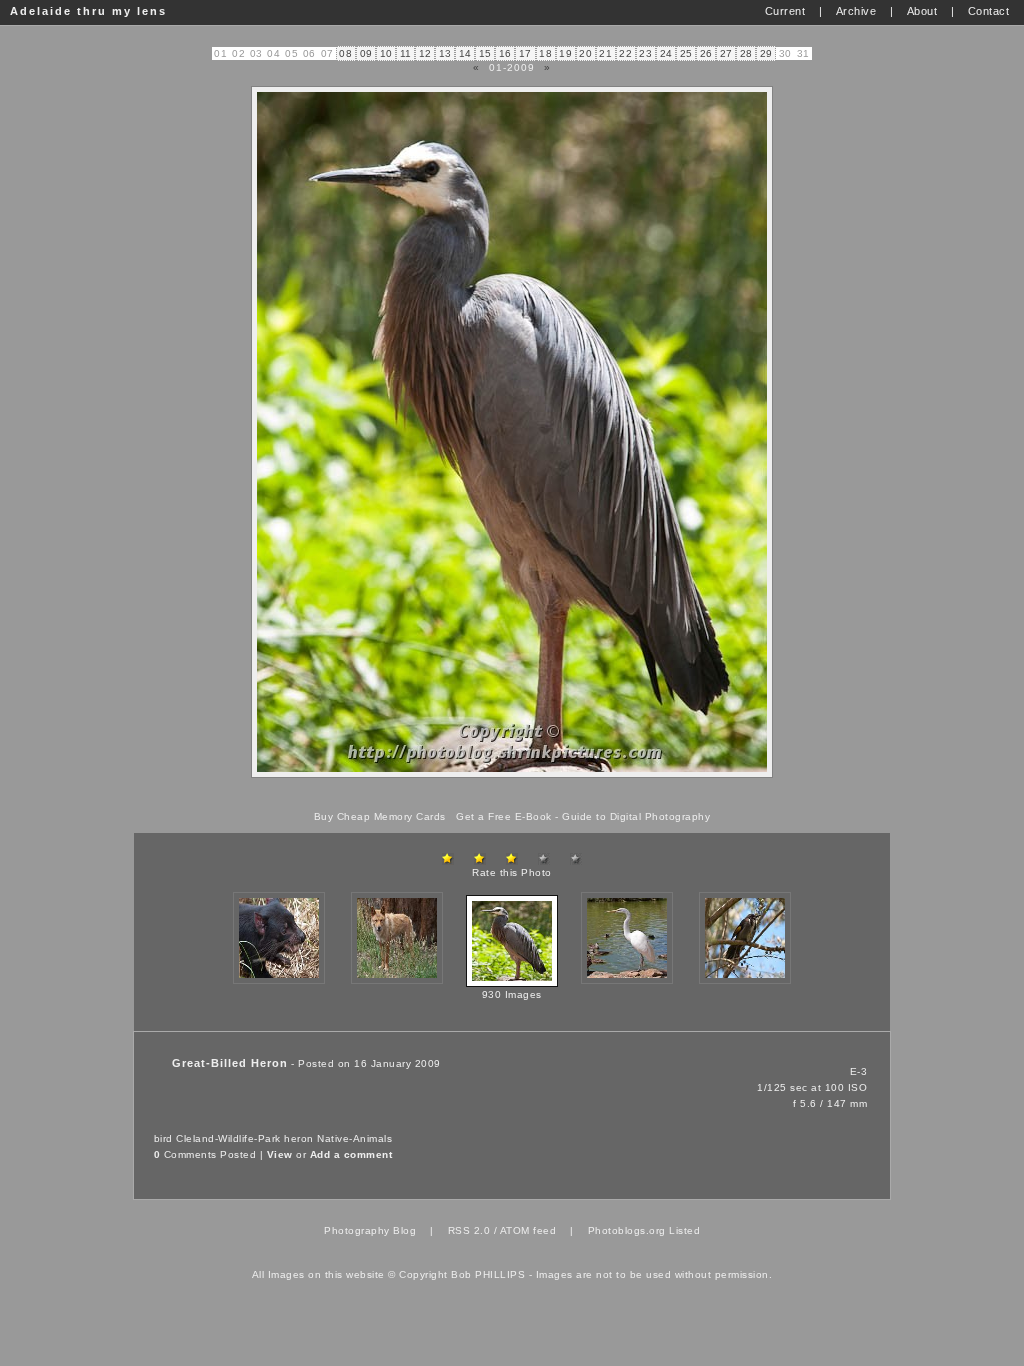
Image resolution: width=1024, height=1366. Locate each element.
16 (505, 53)
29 (766, 53)
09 (366, 53)
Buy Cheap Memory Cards (380, 816)
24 (666, 53)
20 (585, 53)
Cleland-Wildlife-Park (228, 1138)
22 (625, 53)
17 (525, 53)
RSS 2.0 (469, 1230)
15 (485, 53)
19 (565, 53)
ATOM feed (528, 1230)
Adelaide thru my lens (88, 11)
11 (406, 53)
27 (726, 53)
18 (545, 53)
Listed (684, 1230)
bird (163, 1138)
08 (345, 53)
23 (645, 53)
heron (299, 1138)
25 (686, 53)
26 (706, 53)
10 (386, 53)
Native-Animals (354, 1138)
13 (445, 53)
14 (465, 53)
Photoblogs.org (627, 1230)
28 (746, 53)
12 (425, 53)
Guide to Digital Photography (636, 816)
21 (605, 53)
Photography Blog (370, 1230)
